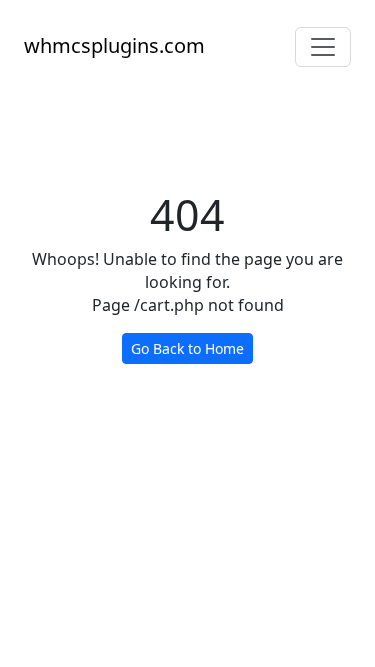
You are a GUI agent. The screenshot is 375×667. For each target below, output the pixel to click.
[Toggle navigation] (323, 47)
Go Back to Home (187, 348)
